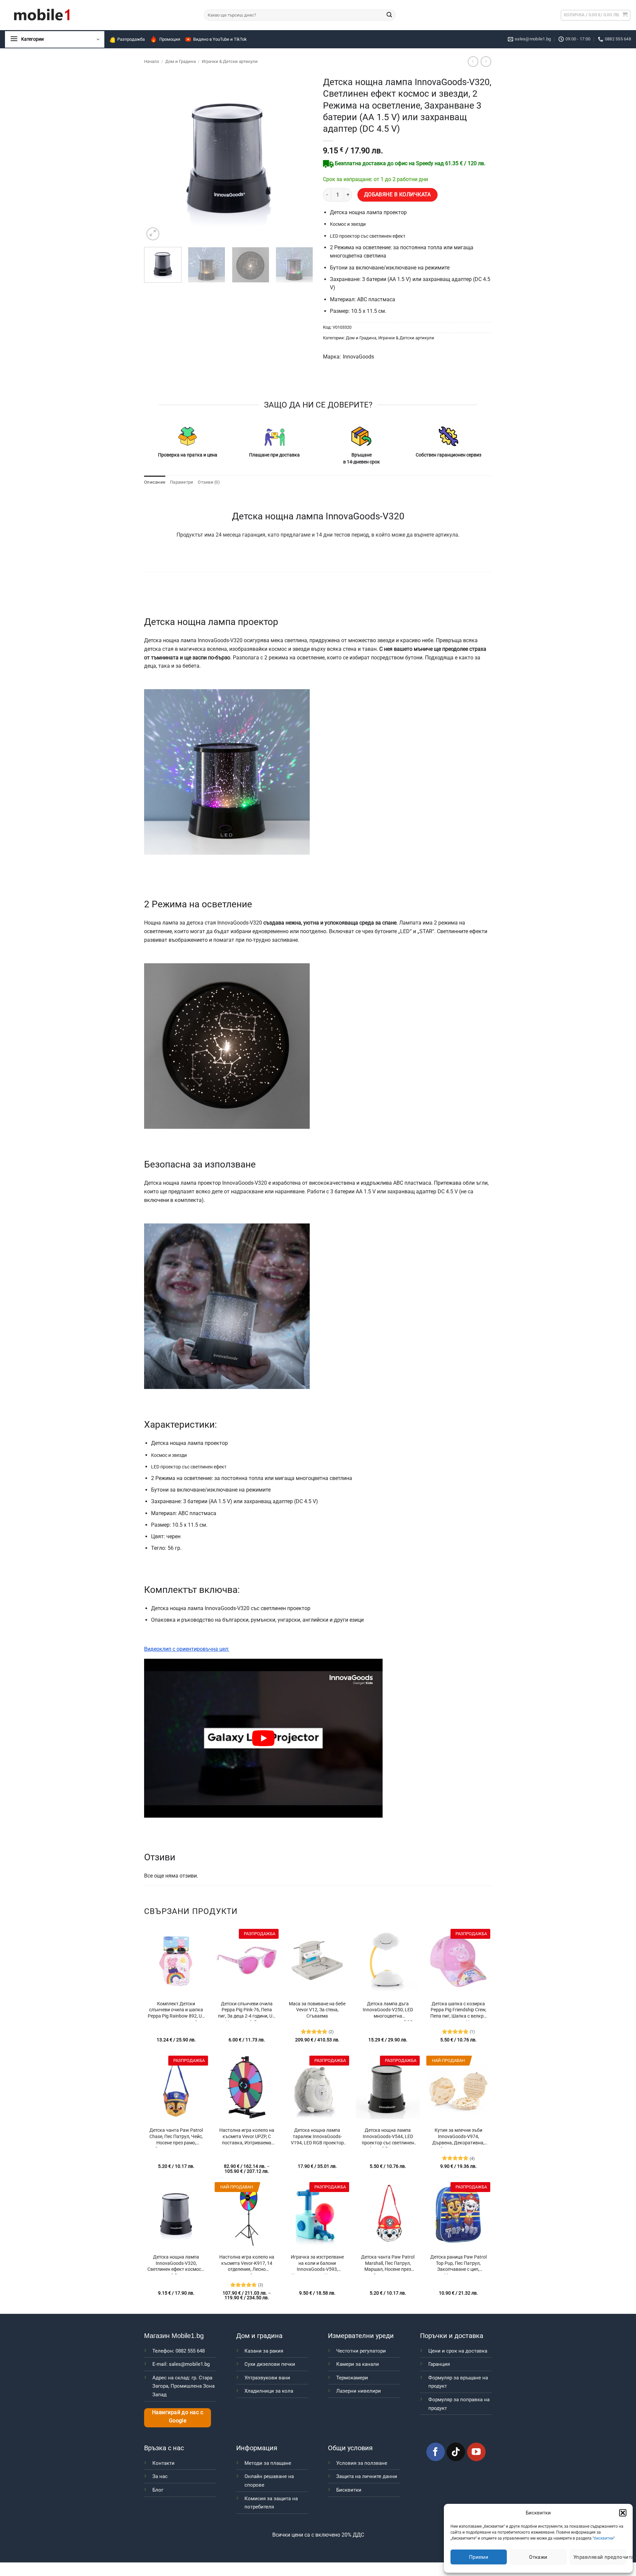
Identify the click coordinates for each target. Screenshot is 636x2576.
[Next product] (473, 61)
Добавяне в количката (397, 195)
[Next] (301, 158)
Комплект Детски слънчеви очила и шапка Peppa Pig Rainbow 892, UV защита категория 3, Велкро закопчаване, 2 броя (176, 2011)
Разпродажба (131, 39)
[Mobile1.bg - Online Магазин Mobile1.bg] (100, 15)
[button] (623, 2513)
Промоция (170, 39)
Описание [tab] (155, 482)
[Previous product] (486, 61)
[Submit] (389, 15)
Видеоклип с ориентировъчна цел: (187, 1649)
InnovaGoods (358, 357)
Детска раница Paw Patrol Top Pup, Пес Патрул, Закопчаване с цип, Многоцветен (458, 2264)
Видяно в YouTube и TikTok (220, 39)
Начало (152, 61)
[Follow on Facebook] (436, 2452)
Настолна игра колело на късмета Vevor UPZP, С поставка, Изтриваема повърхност (247, 2137)
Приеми (479, 2557)
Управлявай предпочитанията (600, 2557)
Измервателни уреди (361, 2336)
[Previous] (156, 158)
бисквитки (604, 2538)
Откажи (538, 2557)
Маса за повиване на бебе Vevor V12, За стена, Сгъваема (317, 2010)
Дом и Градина (181, 61)
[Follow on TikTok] (456, 2452)
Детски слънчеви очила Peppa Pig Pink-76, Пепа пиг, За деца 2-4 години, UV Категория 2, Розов (247, 2011)
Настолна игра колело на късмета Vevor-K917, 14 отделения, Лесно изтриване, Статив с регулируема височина (247, 2264)
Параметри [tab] (182, 482)
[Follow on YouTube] (476, 2452)
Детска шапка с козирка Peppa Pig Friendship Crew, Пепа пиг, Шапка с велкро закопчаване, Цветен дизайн (458, 2011)
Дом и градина (259, 2336)
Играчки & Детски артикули (230, 61)
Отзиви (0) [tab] (209, 482)
